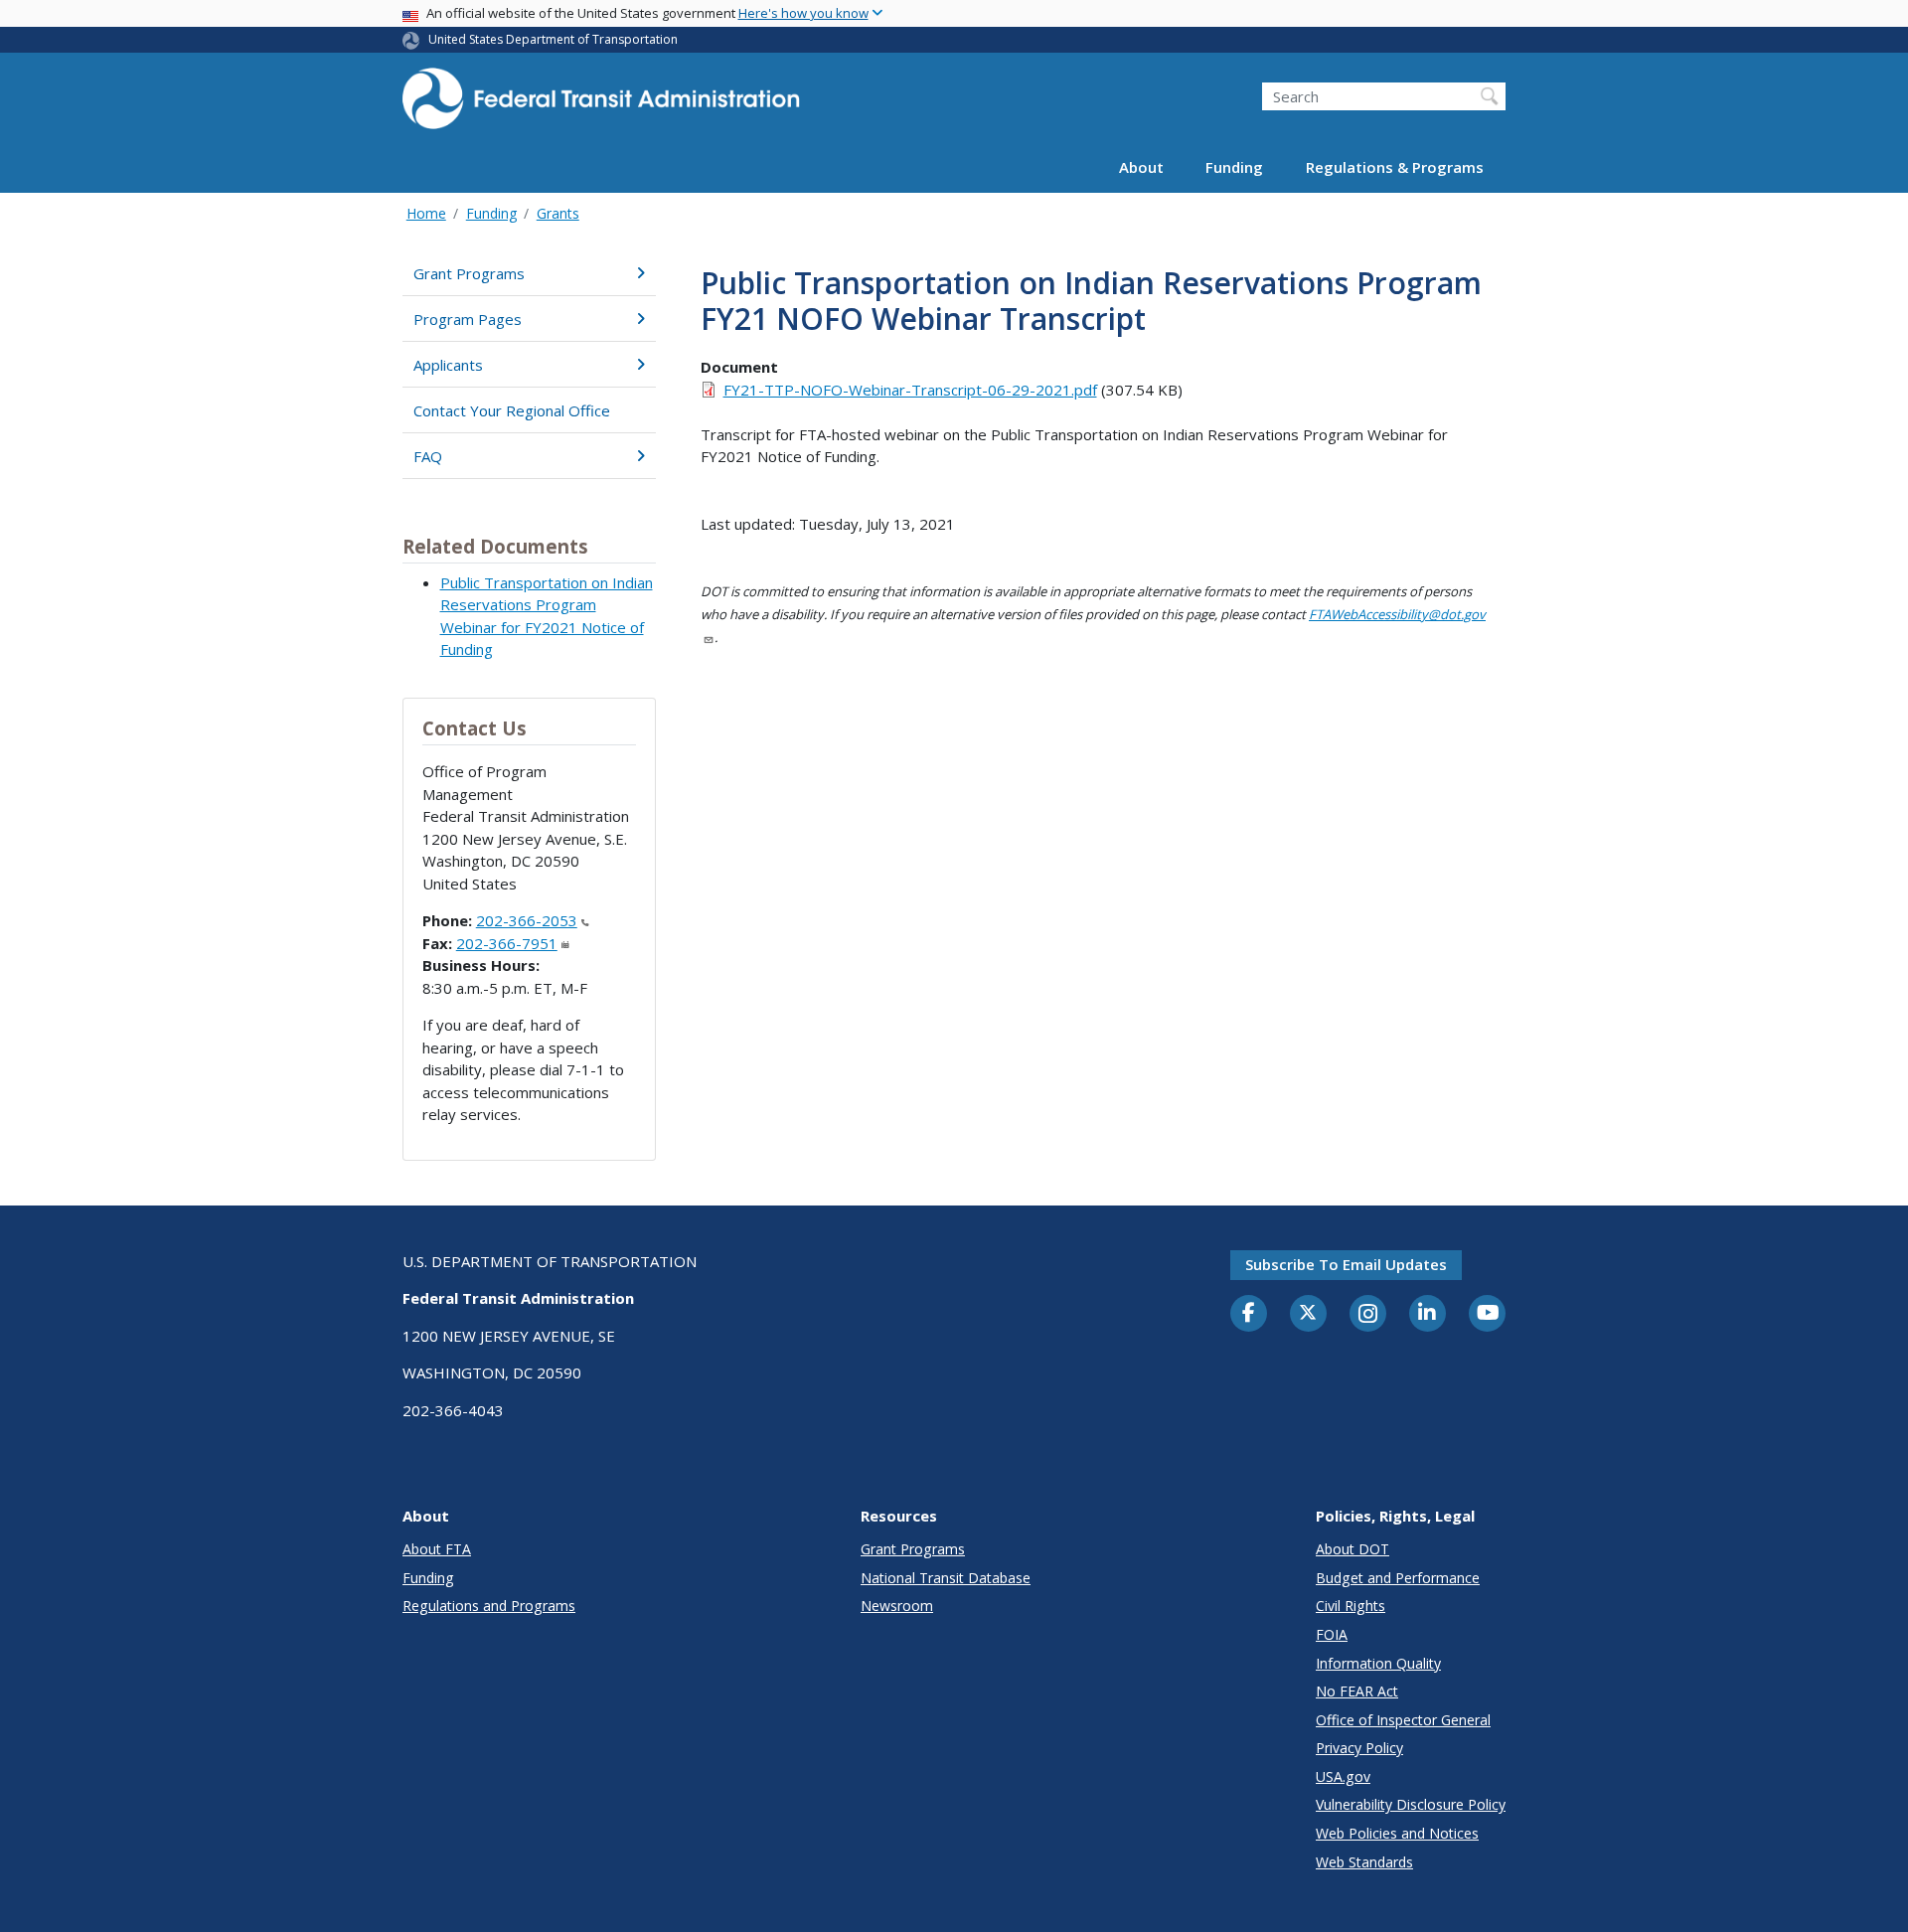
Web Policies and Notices (1397, 1833)
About (1141, 167)
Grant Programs (469, 273)
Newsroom (897, 1606)
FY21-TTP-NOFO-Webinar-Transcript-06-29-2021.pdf (910, 390)
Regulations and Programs (489, 1606)
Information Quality (1378, 1663)
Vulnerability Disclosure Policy (1411, 1804)
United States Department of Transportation (553, 39)
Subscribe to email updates (1346, 1264)
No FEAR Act (1357, 1691)
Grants (558, 213)
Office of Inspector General (1403, 1720)
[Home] (601, 105)
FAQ (428, 456)
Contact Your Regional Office (512, 410)
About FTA (437, 1549)
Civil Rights (1351, 1606)
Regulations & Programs (1395, 167)
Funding (1234, 167)
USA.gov (1343, 1776)
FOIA (1332, 1634)
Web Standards (1364, 1862)
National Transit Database (946, 1578)
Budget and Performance (1398, 1578)
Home (426, 213)
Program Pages (468, 319)
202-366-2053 (527, 920)
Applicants (448, 365)
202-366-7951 (507, 943)
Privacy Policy (1359, 1748)
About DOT (1352, 1549)
